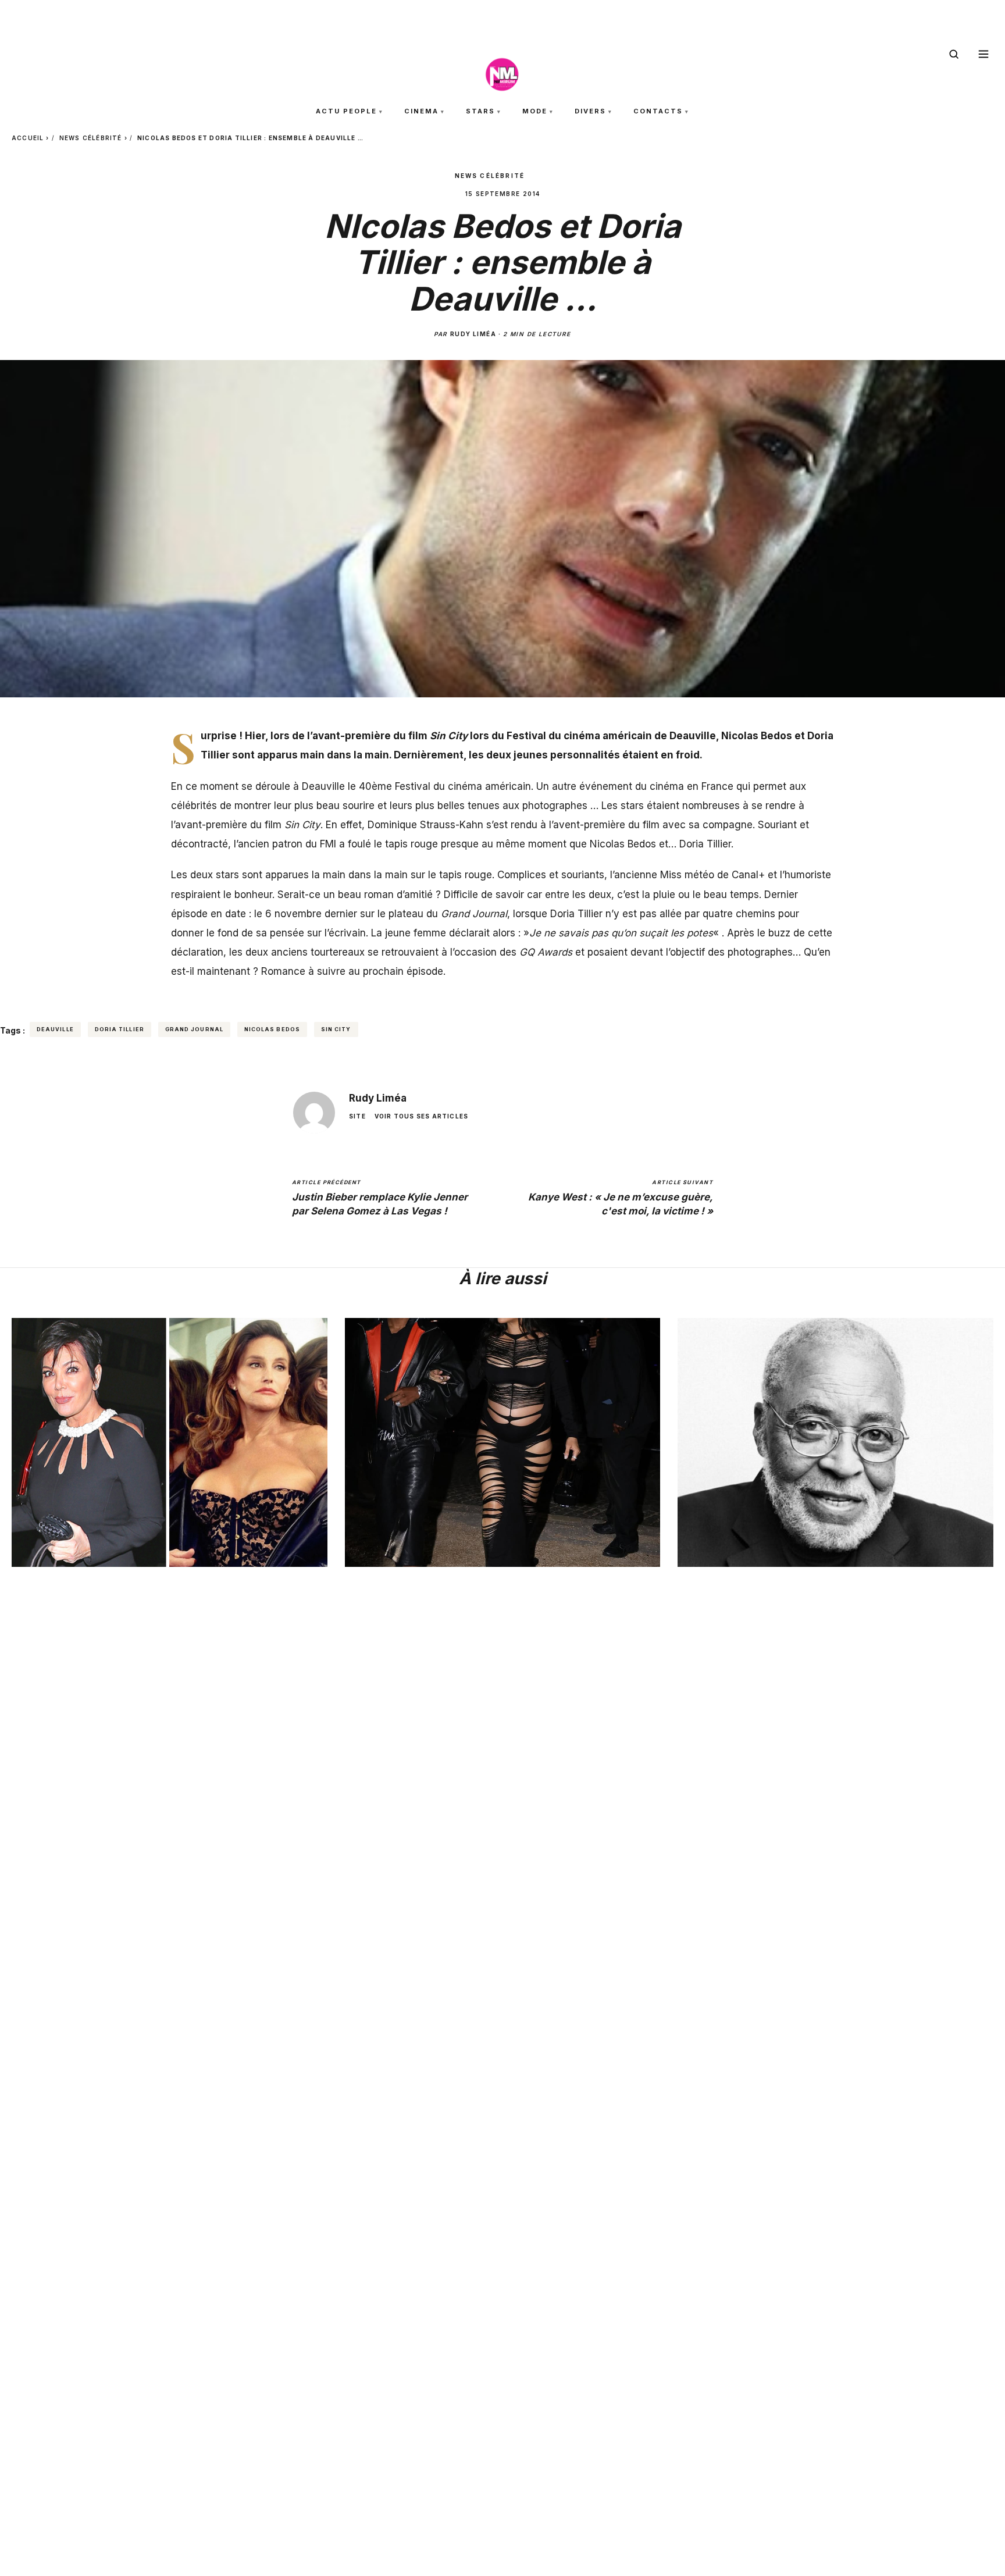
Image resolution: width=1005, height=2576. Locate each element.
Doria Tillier (705, 844)
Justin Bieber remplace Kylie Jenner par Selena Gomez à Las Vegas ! (380, 1198)
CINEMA (421, 111)
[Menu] (983, 54)
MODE (535, 111)
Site (357, 1116)
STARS (480, 111)
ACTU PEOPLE (346, 111)
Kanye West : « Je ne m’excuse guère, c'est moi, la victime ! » (621, 1198)
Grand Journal (194, 1029)
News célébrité (91, 138)
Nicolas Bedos (272, 1029)
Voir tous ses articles (421, 1116)
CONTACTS (658, 111)
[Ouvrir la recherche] (954, 54)
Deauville (55, 1029)
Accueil (28, 138)
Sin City (336, 1029)
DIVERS (590, 111)
